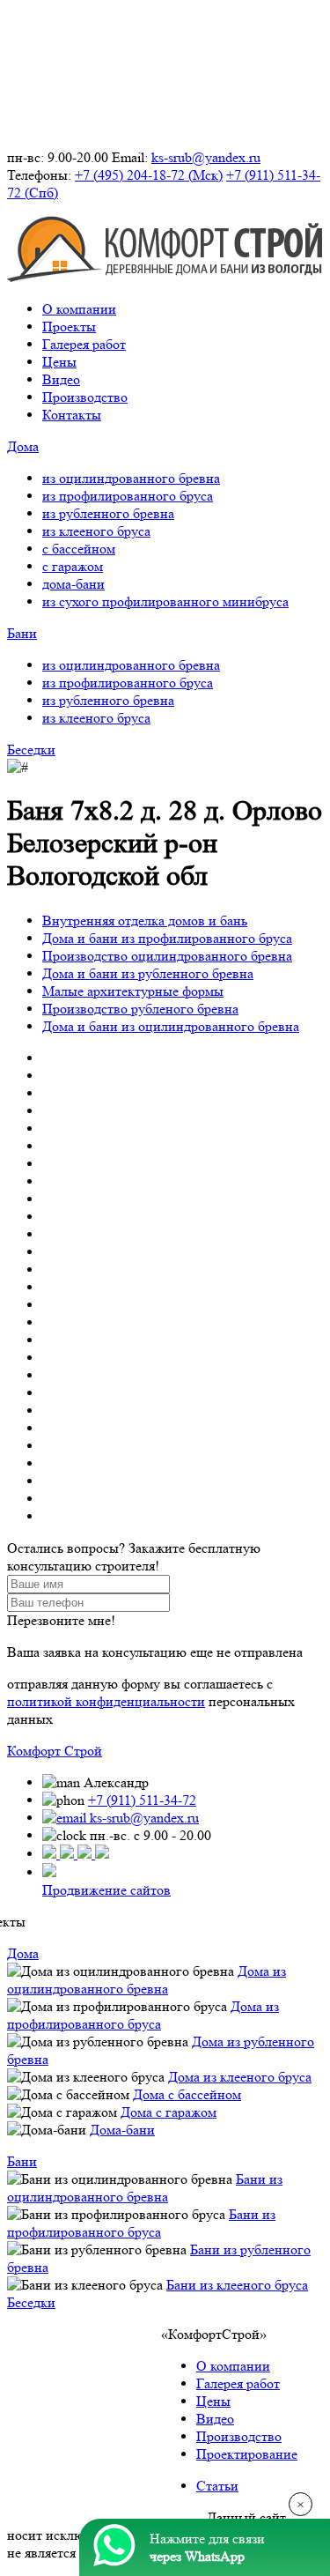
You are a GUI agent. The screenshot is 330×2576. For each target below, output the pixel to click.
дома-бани (73, 584)
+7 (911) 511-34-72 (142, 1800)
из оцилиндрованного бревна (131, 478)
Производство (85, 397)
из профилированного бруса (128, 496)
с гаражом (73, 566)
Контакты (72, 415)
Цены (59, 362)
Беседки (31, 750)
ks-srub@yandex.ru (206, 157)
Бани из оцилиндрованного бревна (145, 2188)
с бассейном (79, 549)
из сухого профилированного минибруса (165, 601)
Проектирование (247, 2454)
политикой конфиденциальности (106, 1701)
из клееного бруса (96, 531)
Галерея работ (84, 344)
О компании (79, 309)
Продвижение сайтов (106, 1890)
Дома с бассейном (187, 2094)
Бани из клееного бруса (237, 2285)
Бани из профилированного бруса (141, 2223)
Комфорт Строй (55, 1751)
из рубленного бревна (108, 513)
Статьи (217, 2486)
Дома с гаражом (169, 2112)
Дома (23, 446)
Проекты (69, 327)
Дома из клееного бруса (240, 2077)
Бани (22, 633)
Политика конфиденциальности (103, 2517)
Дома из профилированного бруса (143, 2015)
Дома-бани (122, 2130)
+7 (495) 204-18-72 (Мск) (149, 175)
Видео (61, 379)
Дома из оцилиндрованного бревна (147, 1980)
